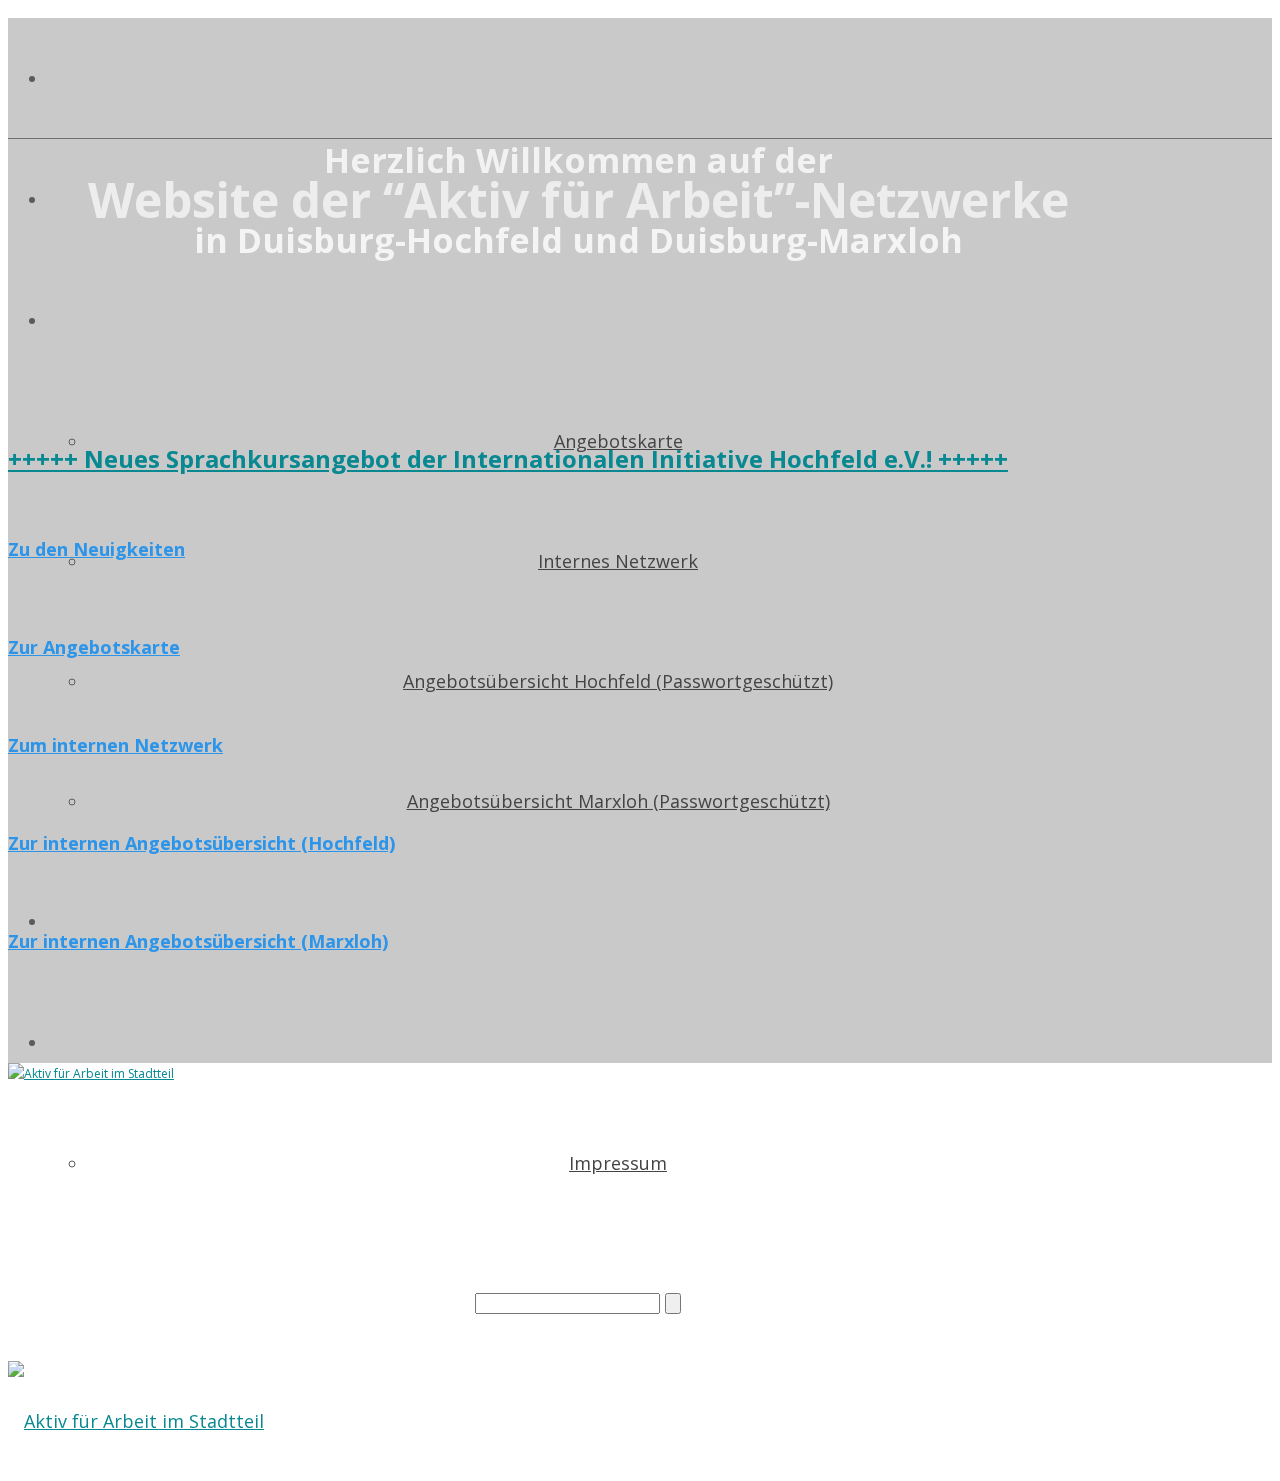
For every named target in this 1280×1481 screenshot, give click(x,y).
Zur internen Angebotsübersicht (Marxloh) (198, 941)
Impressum (618, 1163)
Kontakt (598, 1043)
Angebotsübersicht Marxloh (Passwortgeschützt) (618, 801)
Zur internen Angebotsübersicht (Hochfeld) (201, 843)
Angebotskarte (618, 441)
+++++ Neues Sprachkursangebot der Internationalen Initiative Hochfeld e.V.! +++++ (508, 458)
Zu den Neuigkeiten (96, 549)
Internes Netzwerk (618, 561)
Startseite (598, 79)
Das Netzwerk (598, 321)
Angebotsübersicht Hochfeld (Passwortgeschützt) (618, 681)
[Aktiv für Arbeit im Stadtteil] (136, 1421)
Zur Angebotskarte (94, 647)
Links (598, 922)
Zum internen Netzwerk (115, 745)
